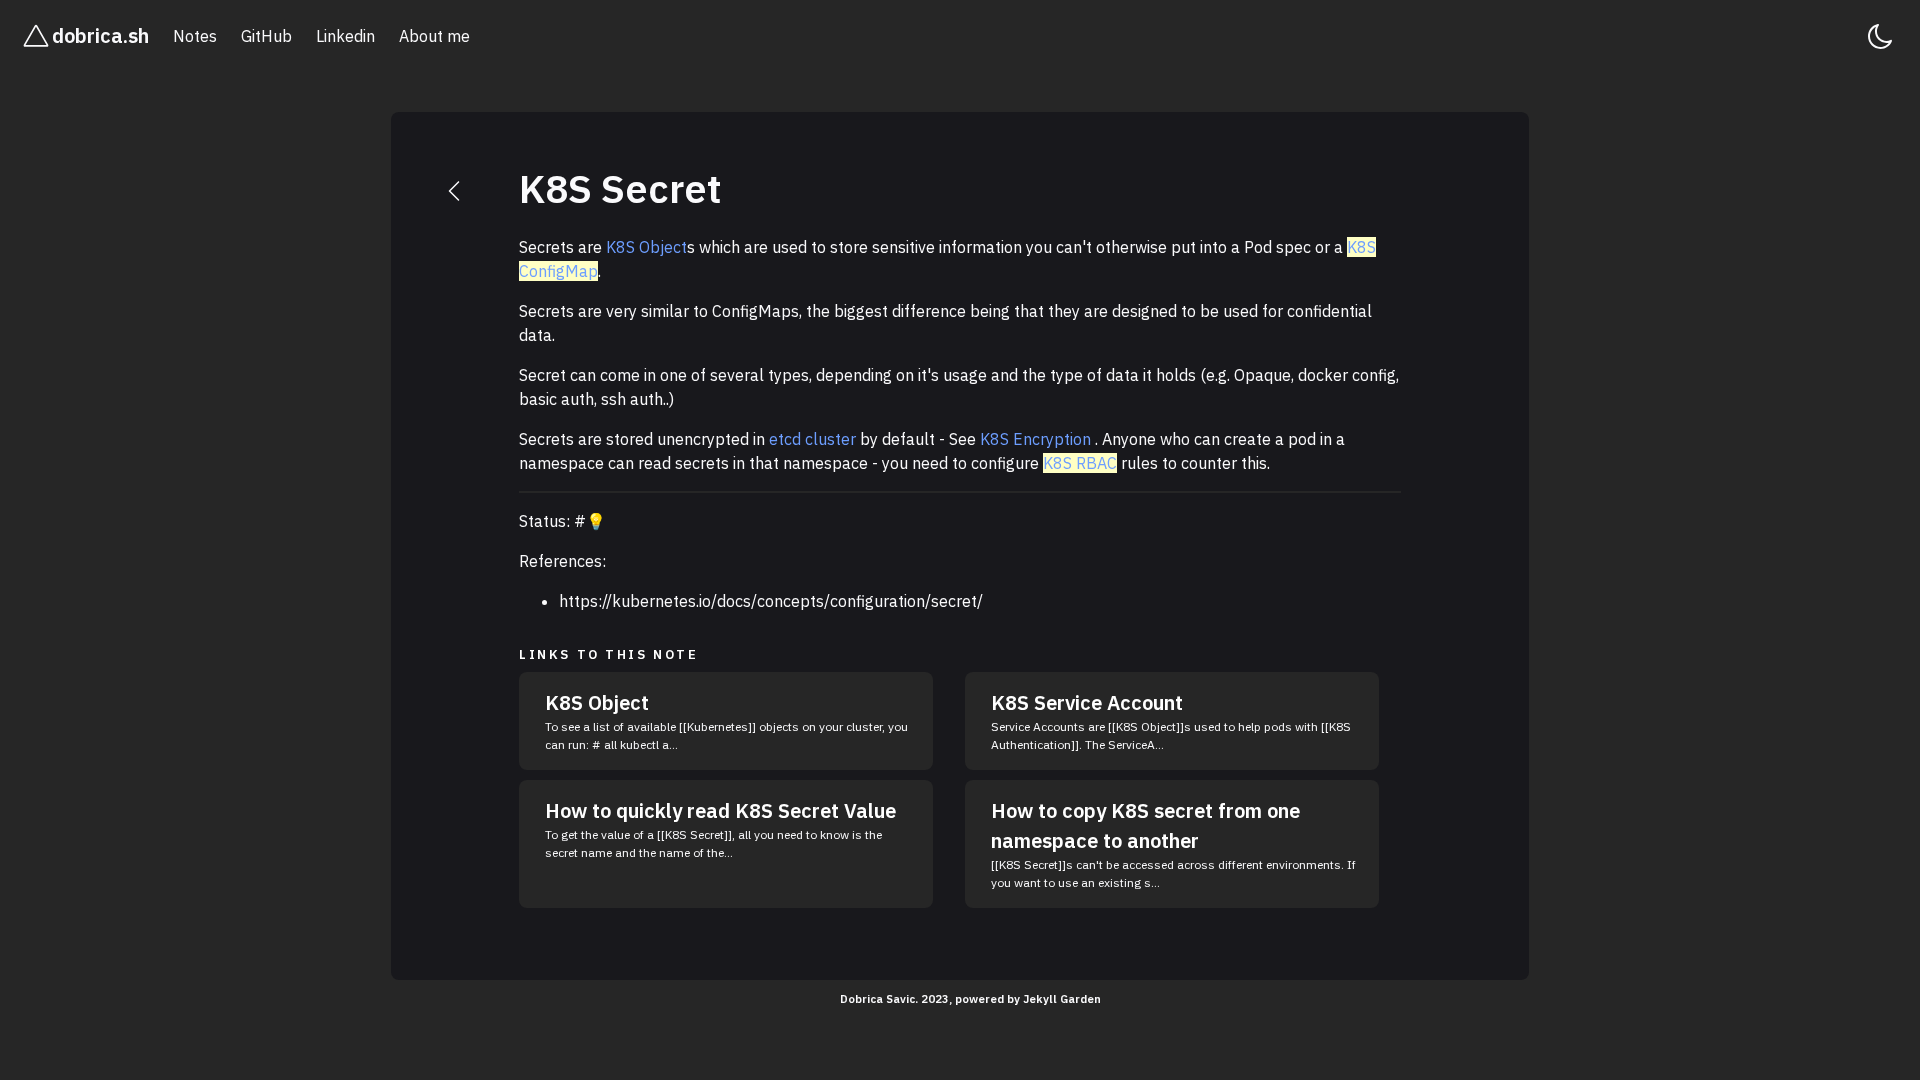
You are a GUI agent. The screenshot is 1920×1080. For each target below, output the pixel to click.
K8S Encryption (1035, 439)
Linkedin (345, 36)
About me (434, 36)
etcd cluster (812, 439)
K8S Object (646, 247)
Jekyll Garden (1062, 999)
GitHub (266, 36)
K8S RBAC (1080, 463)
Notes (195, 36)
